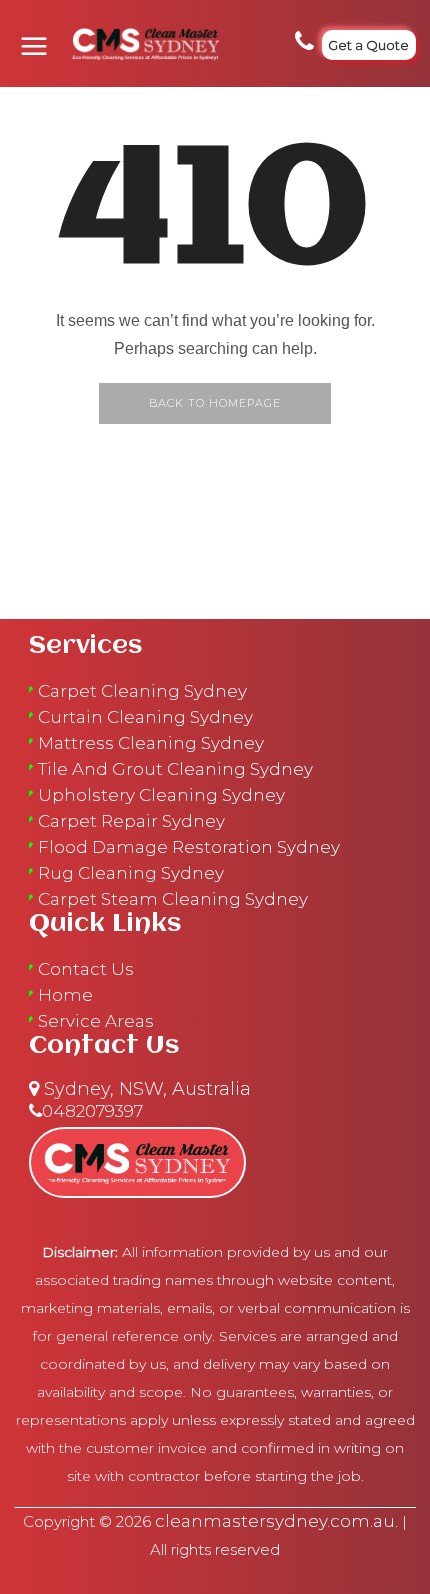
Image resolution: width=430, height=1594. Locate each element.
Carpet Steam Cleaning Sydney (173, 899)
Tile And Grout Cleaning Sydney (175, 769)
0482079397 (92, 1111)
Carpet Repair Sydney (131, 821)
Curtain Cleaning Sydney (145, 717)
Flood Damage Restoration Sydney (189, 847)
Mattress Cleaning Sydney (151, 743)
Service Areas (96, 1021)
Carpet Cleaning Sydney (142, 691)
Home (65, 995)
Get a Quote (368, 45)
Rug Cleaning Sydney (131, 873)
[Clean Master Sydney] (138, 43)
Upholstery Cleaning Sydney (161, 795)
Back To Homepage (215, 403)
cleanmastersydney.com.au (275, 1521)
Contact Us (86, 969)
